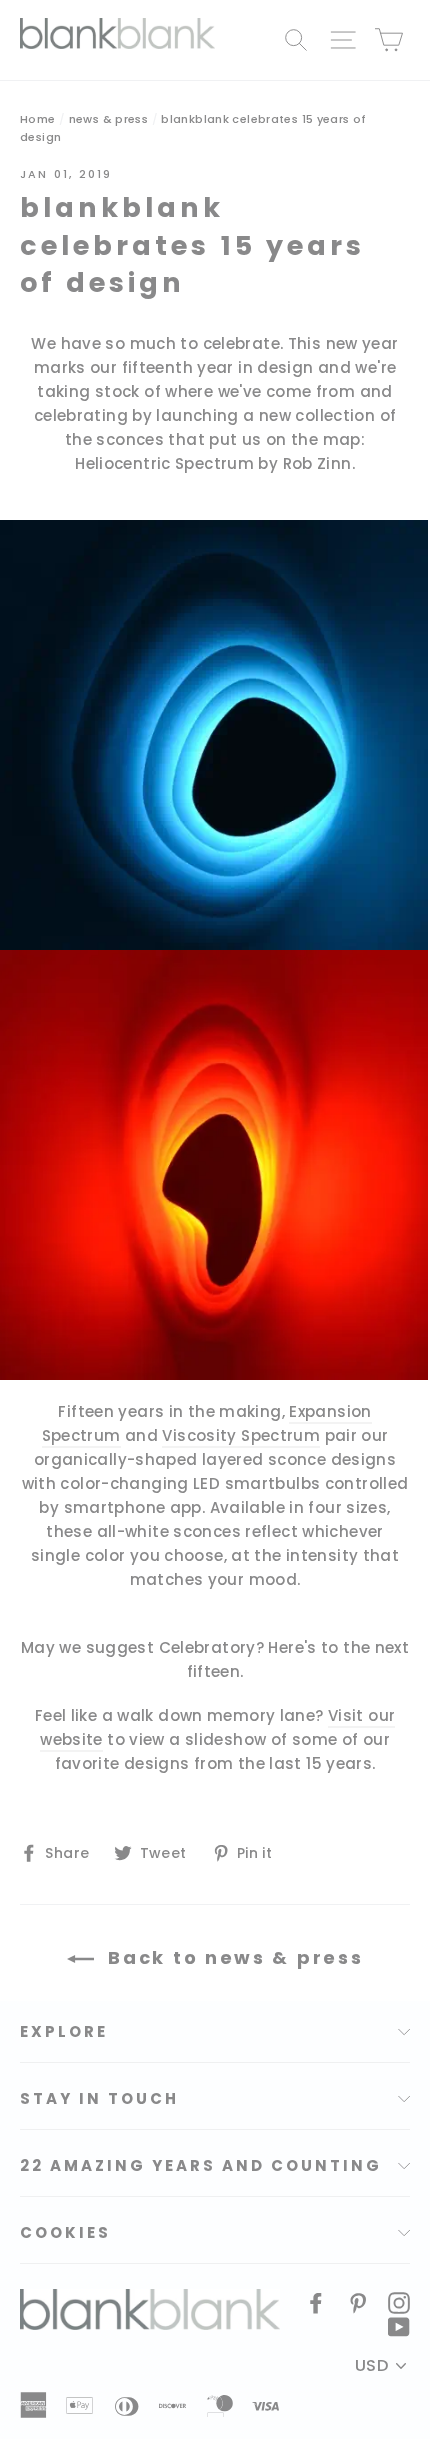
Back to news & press (233, 1957)
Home (38, 119)
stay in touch (99, 2098)
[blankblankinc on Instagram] (399, 2302)
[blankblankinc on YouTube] (399, 2326)
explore (64, 2031)
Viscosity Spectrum (241, 1435)
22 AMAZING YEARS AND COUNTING (201, 2165)
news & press (109, 119)
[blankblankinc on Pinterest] (358, 2302)
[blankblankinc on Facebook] (316, 2302)
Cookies (65, 2232)
